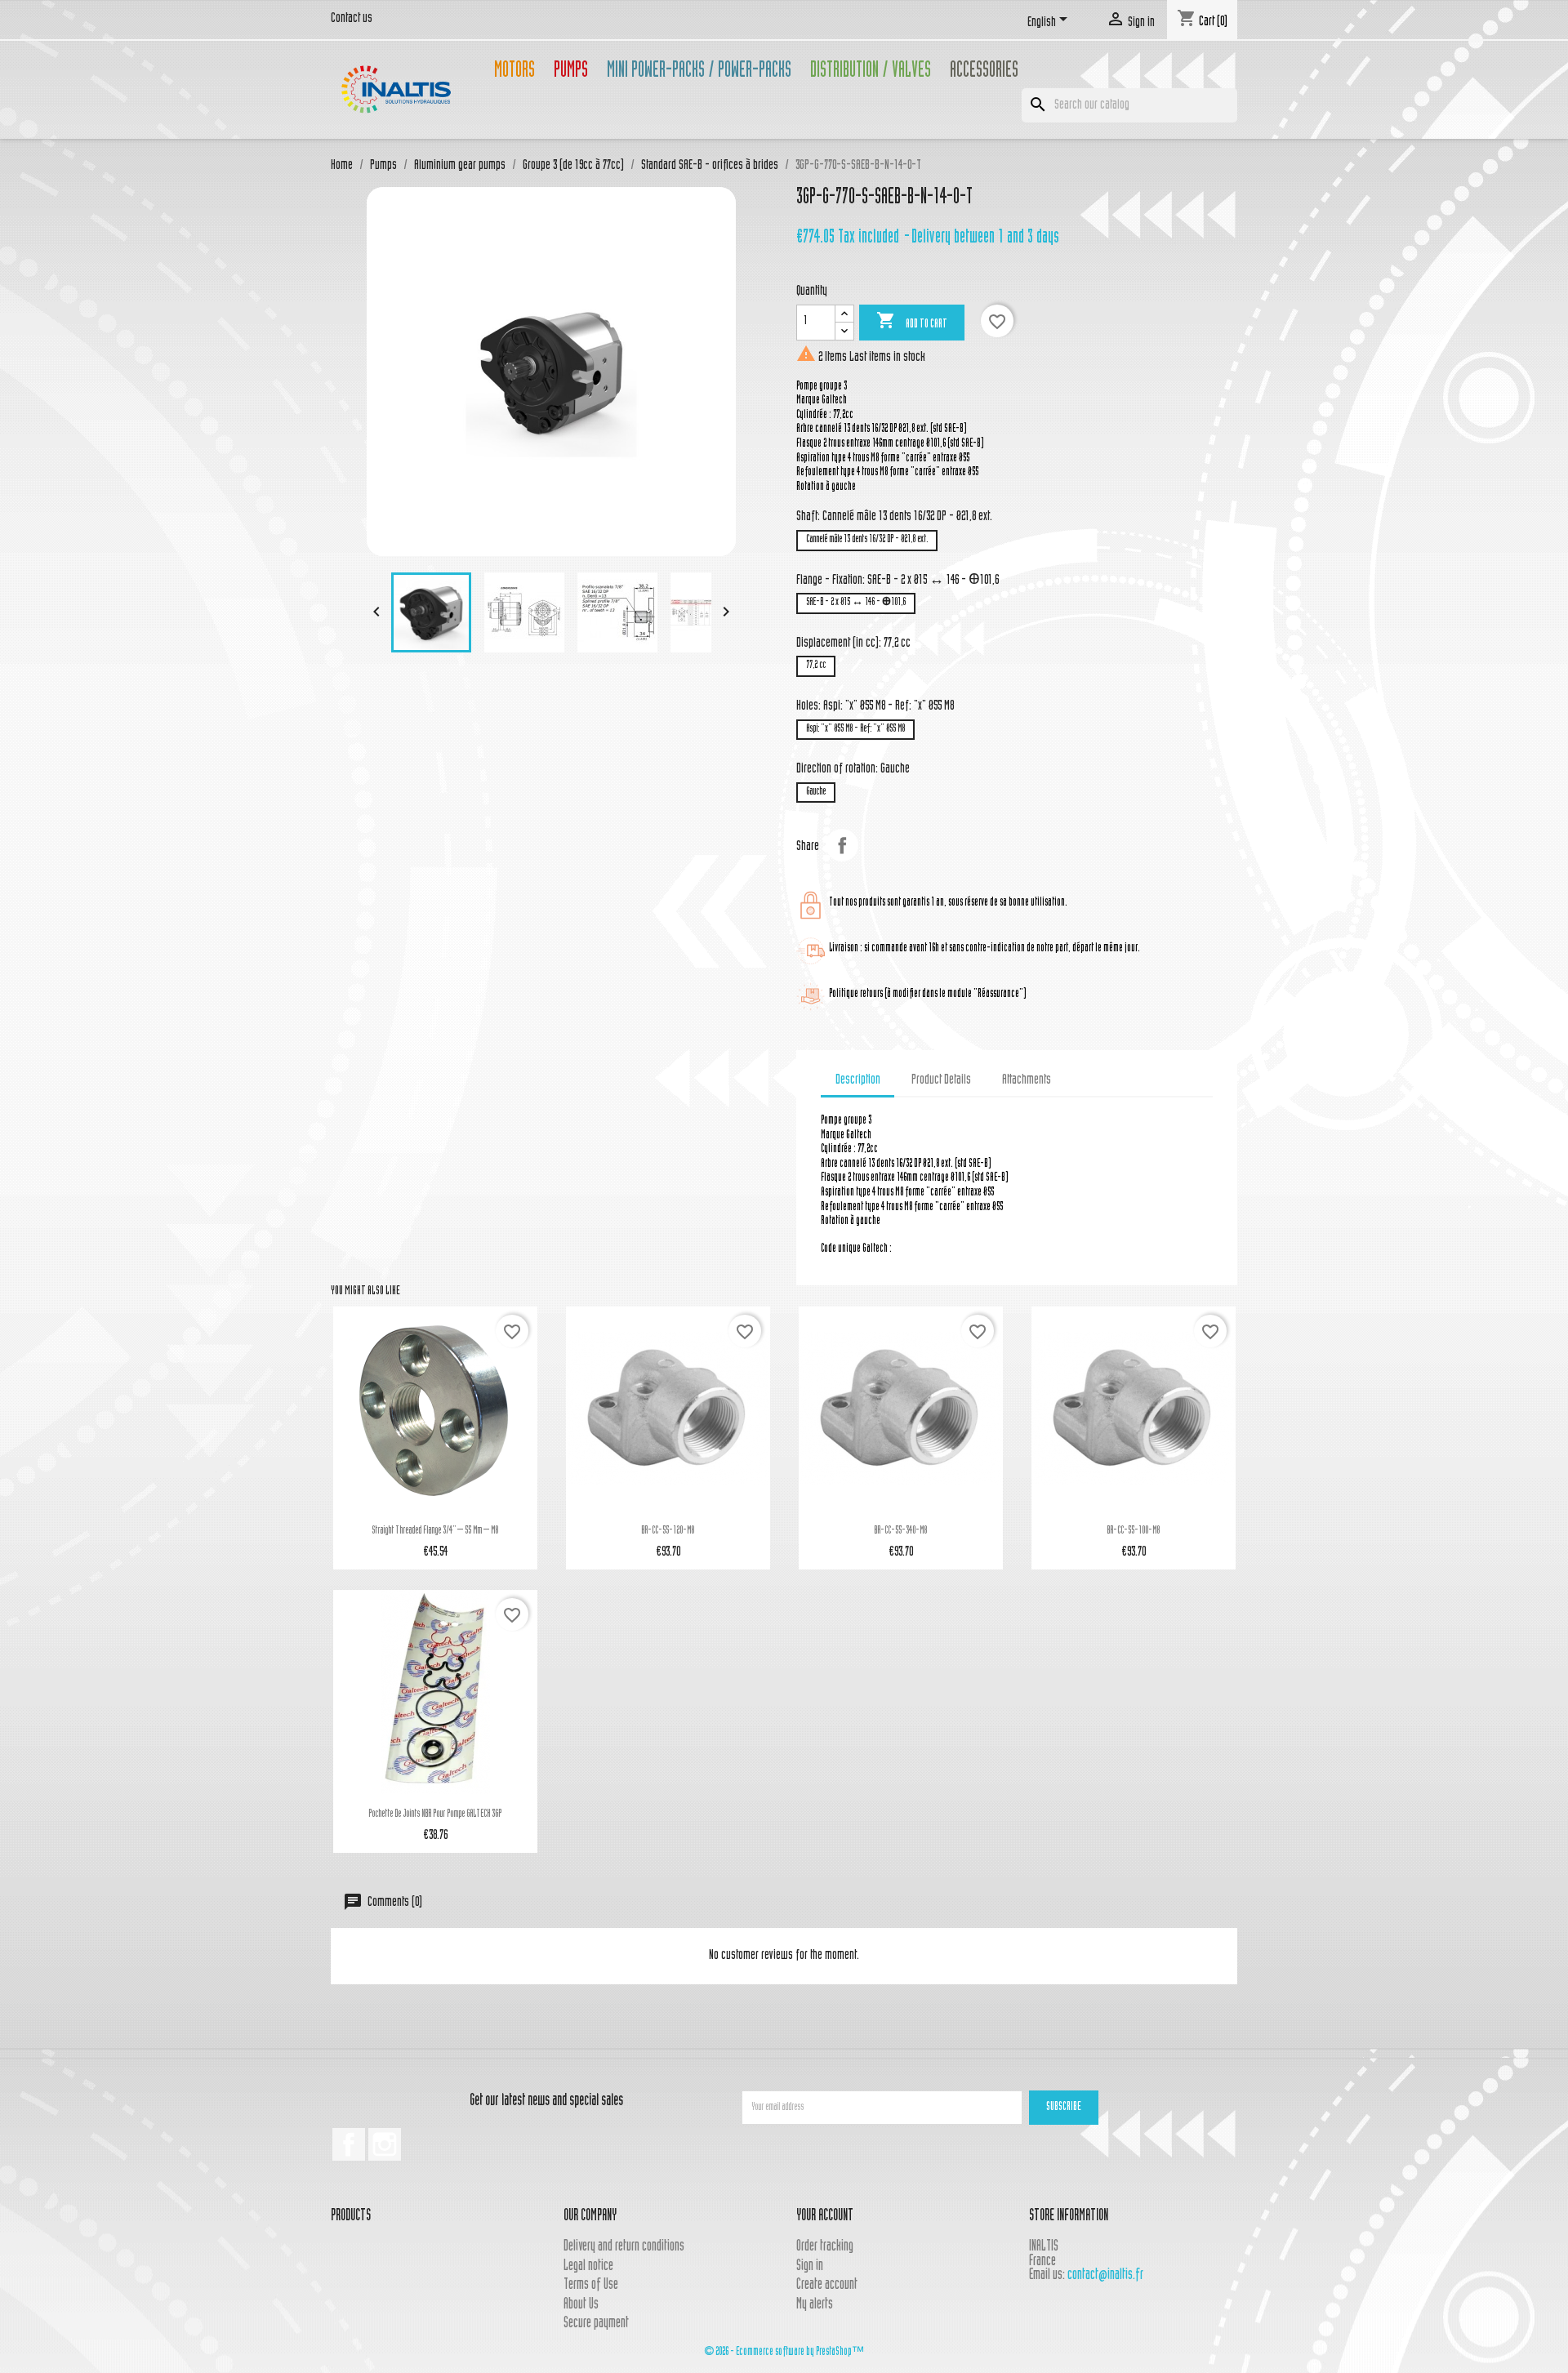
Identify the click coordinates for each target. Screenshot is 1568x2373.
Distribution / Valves (871, 72)
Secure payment (596, 2324)
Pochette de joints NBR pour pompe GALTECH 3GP (435, 1814)
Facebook (349, 2144)
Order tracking (825, 2247)
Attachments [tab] (1027, 1080)
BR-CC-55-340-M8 (900, 1531)
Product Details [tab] (941, 1080)
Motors (514, 72)
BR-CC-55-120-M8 (668, 1531)
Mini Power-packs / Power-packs (699, 72)
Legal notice (588, 2266)
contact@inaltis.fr (1105, 2275)
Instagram (385, 2144)
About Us (581, 2305)
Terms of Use (591, 2285)
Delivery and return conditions (624, 2247)
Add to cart (912, 321)
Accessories (984, 72)
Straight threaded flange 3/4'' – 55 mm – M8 (435, 1531)
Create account (827, 2285)
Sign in (810, 2266)
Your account (825, 2217)
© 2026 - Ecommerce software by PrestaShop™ (784, 2352)
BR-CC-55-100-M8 (1133, 1531)
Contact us (352, 19)
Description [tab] (858, 1080)
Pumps (571, 72)
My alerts (815, 2305)
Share (842, 845)
